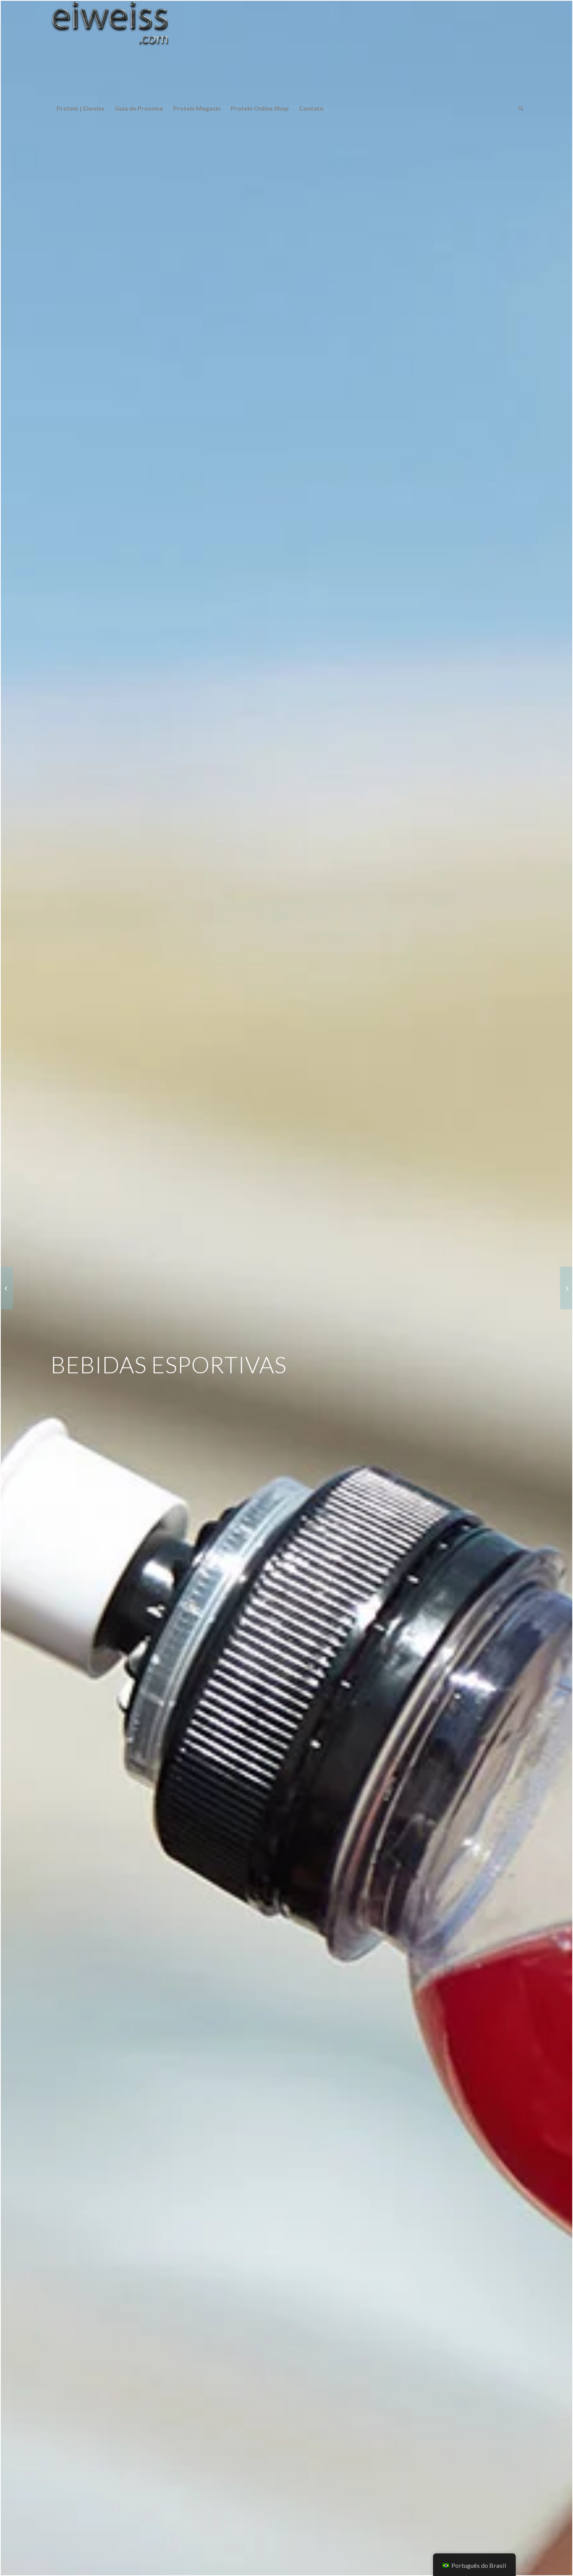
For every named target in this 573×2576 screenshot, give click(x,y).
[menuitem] (80, 108)
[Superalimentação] (566, 1288)
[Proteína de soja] (7, 1288)
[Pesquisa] (518, 108)
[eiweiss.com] (110, 49)
